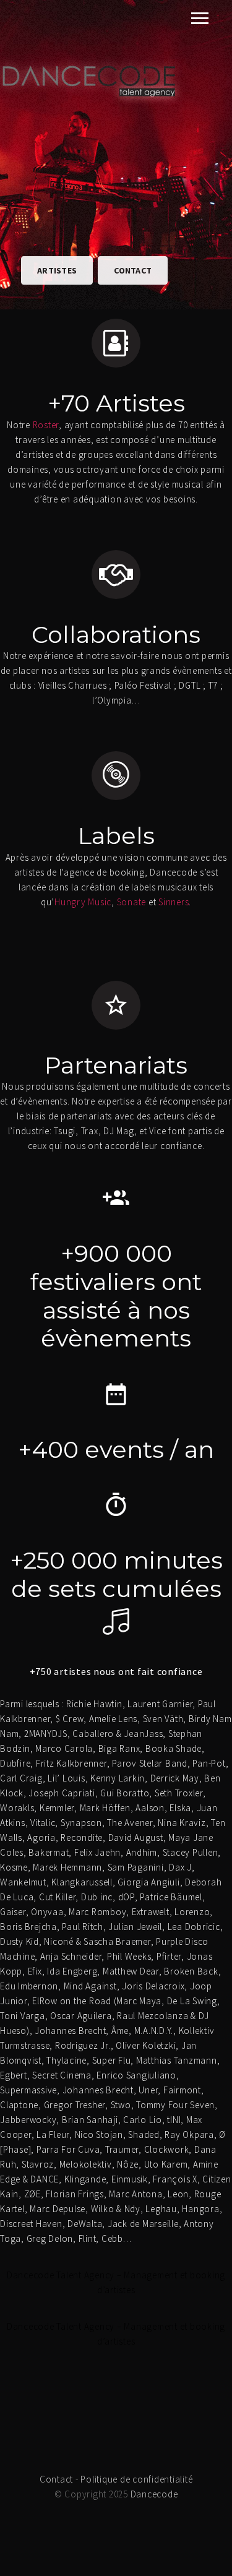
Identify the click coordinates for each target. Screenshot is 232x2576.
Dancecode (154, 2494)
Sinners (174, 902)
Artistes (57, 270)
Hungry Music (83, 902)
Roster (46, 425)
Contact (133, 270)
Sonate (132, 902)
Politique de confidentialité (136, 2479)
